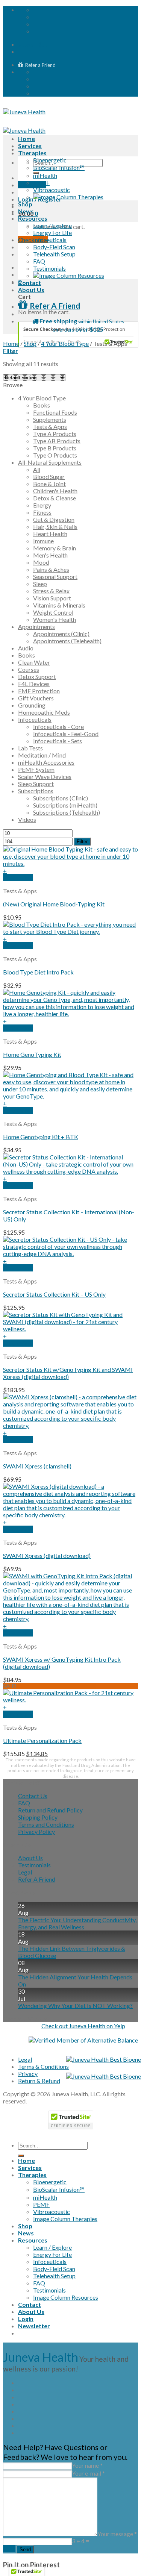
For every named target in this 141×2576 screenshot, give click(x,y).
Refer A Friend (37, 1879)
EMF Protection (39, 691)
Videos (27, 819)
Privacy (28, 2074)
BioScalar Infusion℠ (59, 167)
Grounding (32, 705)
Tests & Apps (50, 427)
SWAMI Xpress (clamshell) (37, 1466)
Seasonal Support (55, 577)
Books (42, 405)
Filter (82, 842)
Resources (33, 218)
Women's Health (55, 619)
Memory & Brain (55, 548)
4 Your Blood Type (65, 343)
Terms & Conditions (43, 2066)
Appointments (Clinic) (61, 634)
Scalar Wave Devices (45, 777)
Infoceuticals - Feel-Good (66, 734)
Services (30, 146)
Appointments (36, 627)
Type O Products (55, 455)
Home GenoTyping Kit (32, 1054)
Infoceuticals (50, 240)
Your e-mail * (88, 2473)
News (26, 211)
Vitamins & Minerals (59, 605)
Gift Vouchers (36, 698)
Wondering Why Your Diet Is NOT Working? (75, 2005)
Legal (25, 1872)
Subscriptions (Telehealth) (67, 812)
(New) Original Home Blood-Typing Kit (54, 904)
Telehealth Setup (54, 254)
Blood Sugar (49, 477)
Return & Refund (39, 2081)
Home (27, 139)
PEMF (41, 183)
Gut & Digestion (54, 519)
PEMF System (36, 769)
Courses (29, 669)
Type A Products (55, 434)
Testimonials (49, 268)
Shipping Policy (38, 1817)
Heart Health (50, 534)
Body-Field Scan (54, 247)
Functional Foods (55, 412)
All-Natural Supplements (50, 462)
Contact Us (33, 1796)
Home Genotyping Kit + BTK (41, 1137)
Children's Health (55, 491)
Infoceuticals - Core (58, 727)
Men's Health (50, 555)
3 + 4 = (80, 2541)
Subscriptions (36, 791)
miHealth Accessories (46, 762)
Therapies (32, 153)
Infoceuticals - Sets (58, 741)
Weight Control (53, 612)
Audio (26, 648)
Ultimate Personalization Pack (42, 1740)
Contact (30, 283)
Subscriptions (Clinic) (61, 798)
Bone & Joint (49, 484)
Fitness (42, 512)
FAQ (39, 261)
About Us (31, 290)
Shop (25, 204)
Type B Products (55, 448)
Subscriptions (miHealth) (65, 805)
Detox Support (37, 677)
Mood (41, 562)
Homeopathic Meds (44, 712)
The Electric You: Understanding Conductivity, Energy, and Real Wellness (77, 1923)
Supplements (50, 419)
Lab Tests (30, 748)
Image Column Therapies (65, 2219)
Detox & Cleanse (55, 498)
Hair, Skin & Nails (55, 527)
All (37, 469)
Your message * (117, 2534)
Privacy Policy (36, 1831)
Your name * (87, 2465)
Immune (43, 541)
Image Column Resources (66, 2297)
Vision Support (52, 598)
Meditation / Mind (42, 755)
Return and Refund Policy (50, 1810)
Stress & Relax (51, 591)
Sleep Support (36, 784)
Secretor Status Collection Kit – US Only (54, 1294)
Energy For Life (52, 233)
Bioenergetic (50, 160)
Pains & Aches (51, 569)
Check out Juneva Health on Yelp (83, 2026)
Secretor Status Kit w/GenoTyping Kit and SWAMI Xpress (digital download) (68, 1373)
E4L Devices (34, 684)
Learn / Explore (52, 225)
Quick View (18, 878)
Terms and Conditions (46, 1824)
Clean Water (34, 662)
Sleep (40, 584)
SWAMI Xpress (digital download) (47, 1555)
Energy (42, 505)
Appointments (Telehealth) (67, 641)
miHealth (45, 175)
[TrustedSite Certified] (78, 335)
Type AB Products (57, 441)
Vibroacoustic (52, 190)
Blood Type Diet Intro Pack (38, 972)
